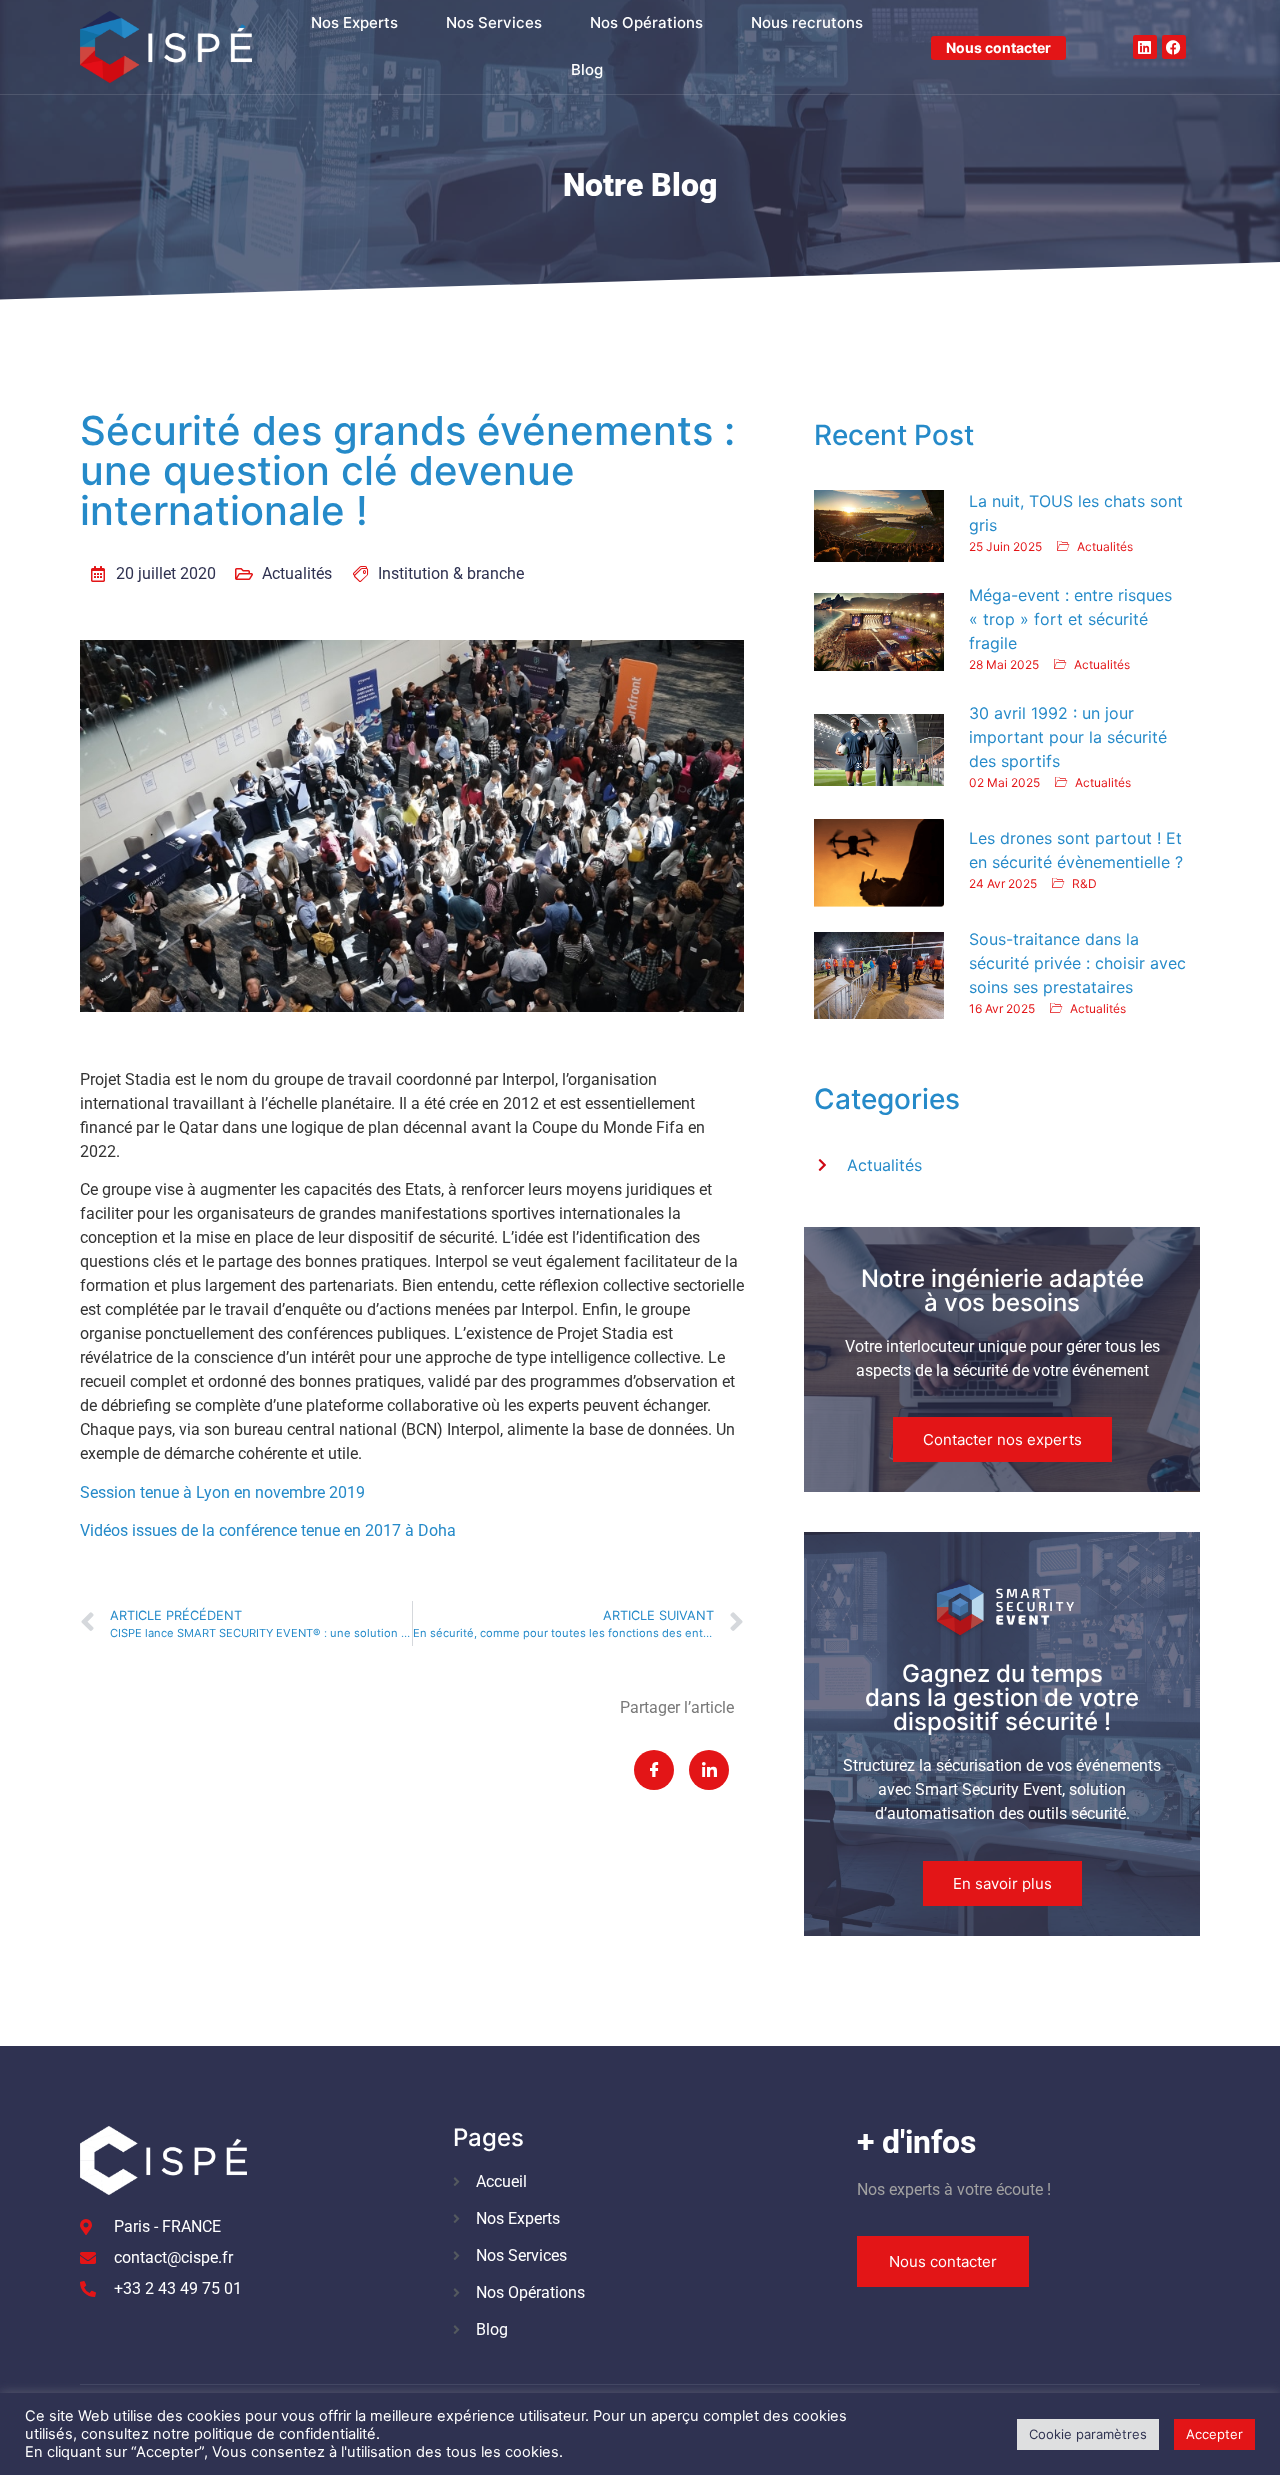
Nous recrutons (807, 22)
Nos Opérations (646, 22)
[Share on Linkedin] (709, 1770)
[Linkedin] (1145, 47)
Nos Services (494, 22)
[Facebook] (1174, 47)
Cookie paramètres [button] (1088, 2434)
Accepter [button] (1214, 2434)
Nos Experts (354, 22)
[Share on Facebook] (654, 1770)
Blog (587, 69)
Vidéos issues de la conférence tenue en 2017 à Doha (268, 1530)
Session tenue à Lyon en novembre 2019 (222, 1492)
